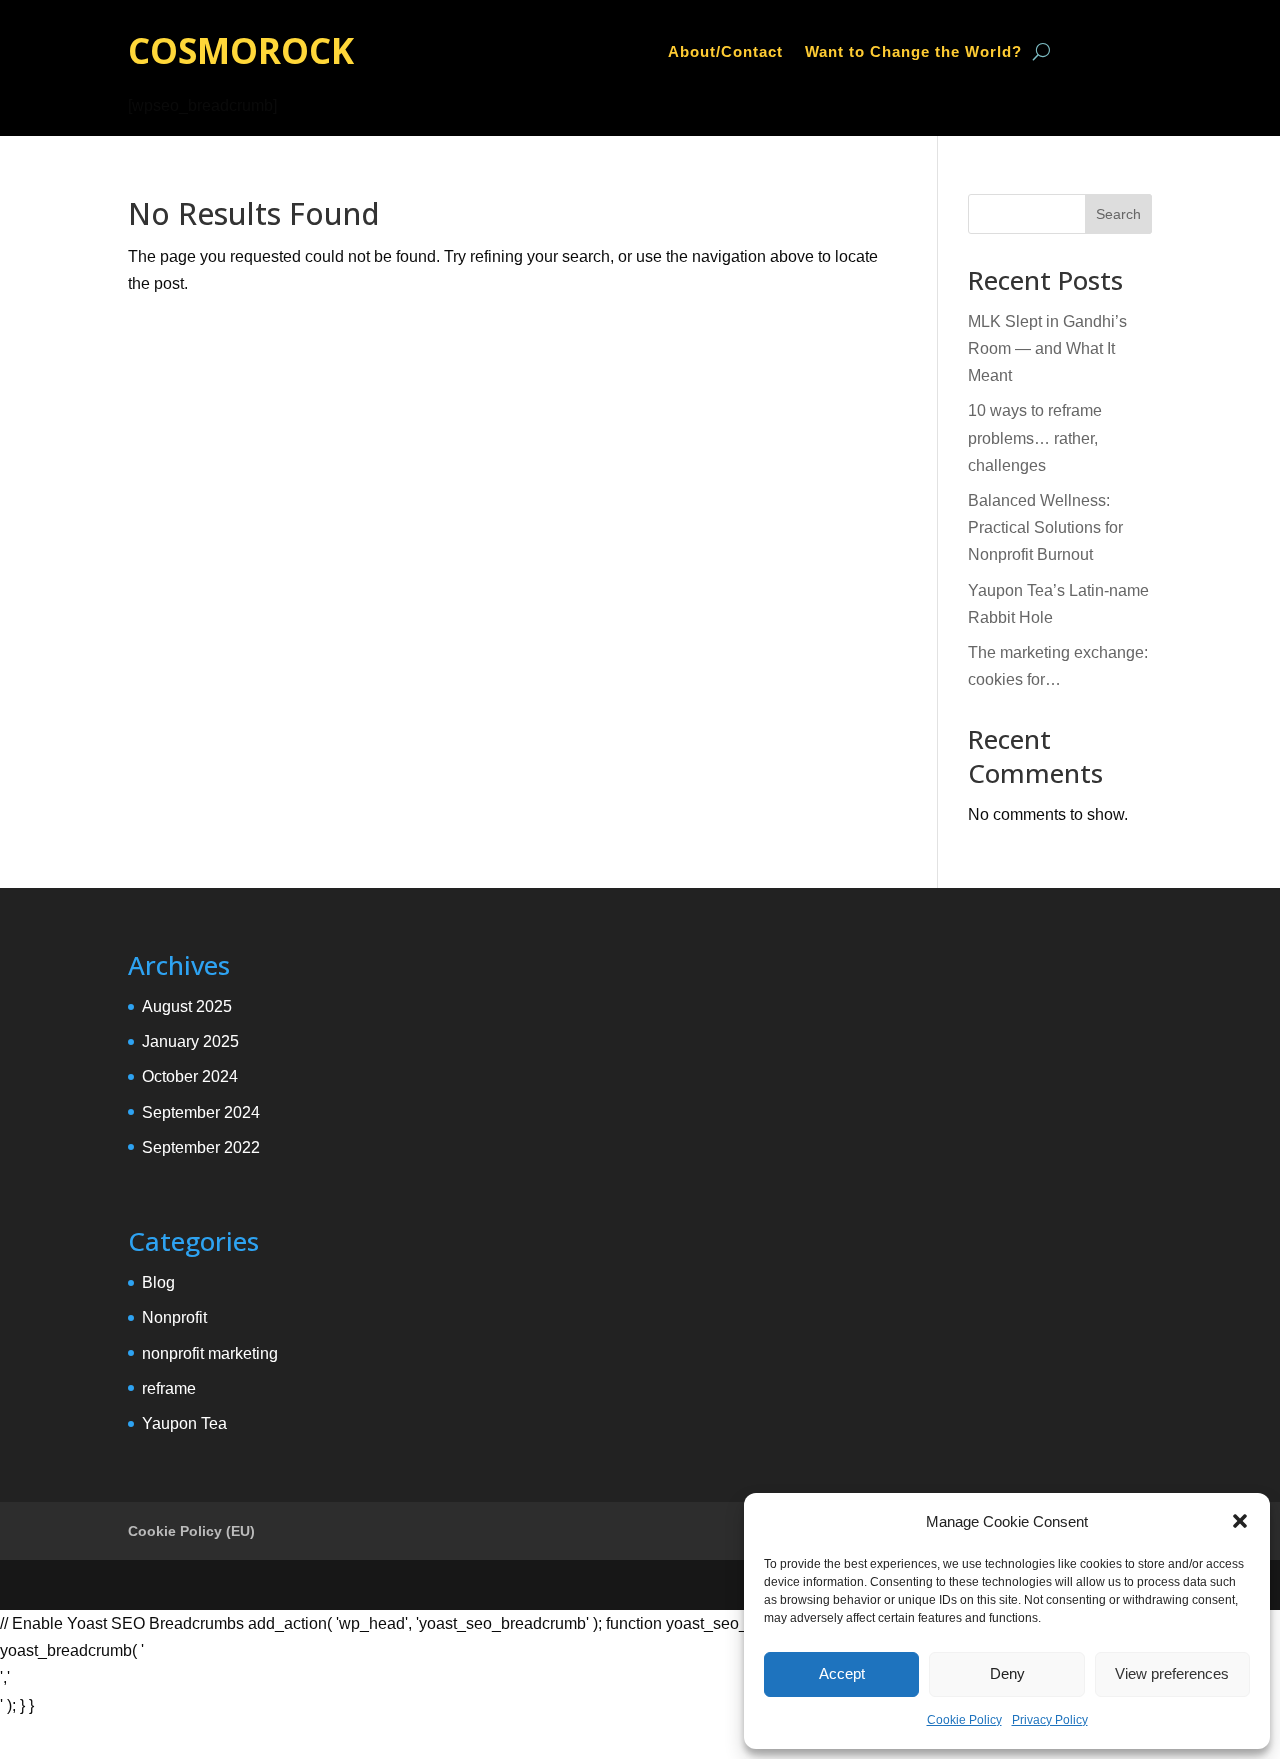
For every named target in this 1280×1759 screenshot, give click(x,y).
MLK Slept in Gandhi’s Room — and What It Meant (1047, 348)
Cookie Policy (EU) (191, 1531)
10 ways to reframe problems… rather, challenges (1035, 437)
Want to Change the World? (913, 52)
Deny (1007, 1673)
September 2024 (201, 1112)
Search (1118, 214)
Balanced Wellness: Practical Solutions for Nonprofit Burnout (1045, 527)
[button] (1240, 1521)
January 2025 (190, 1041)
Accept (842, 1673)
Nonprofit (174, 1317)
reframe (169, 1388)
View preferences (1172, 1673)
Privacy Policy (1050, 1720)
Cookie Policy (964, 1720)
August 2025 (187, 1006)
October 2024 (190, 1076)
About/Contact (725, 52)
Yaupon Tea (184, 1423)
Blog (158, 1282)
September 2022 (201, 1147)
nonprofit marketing (210, 1353)
